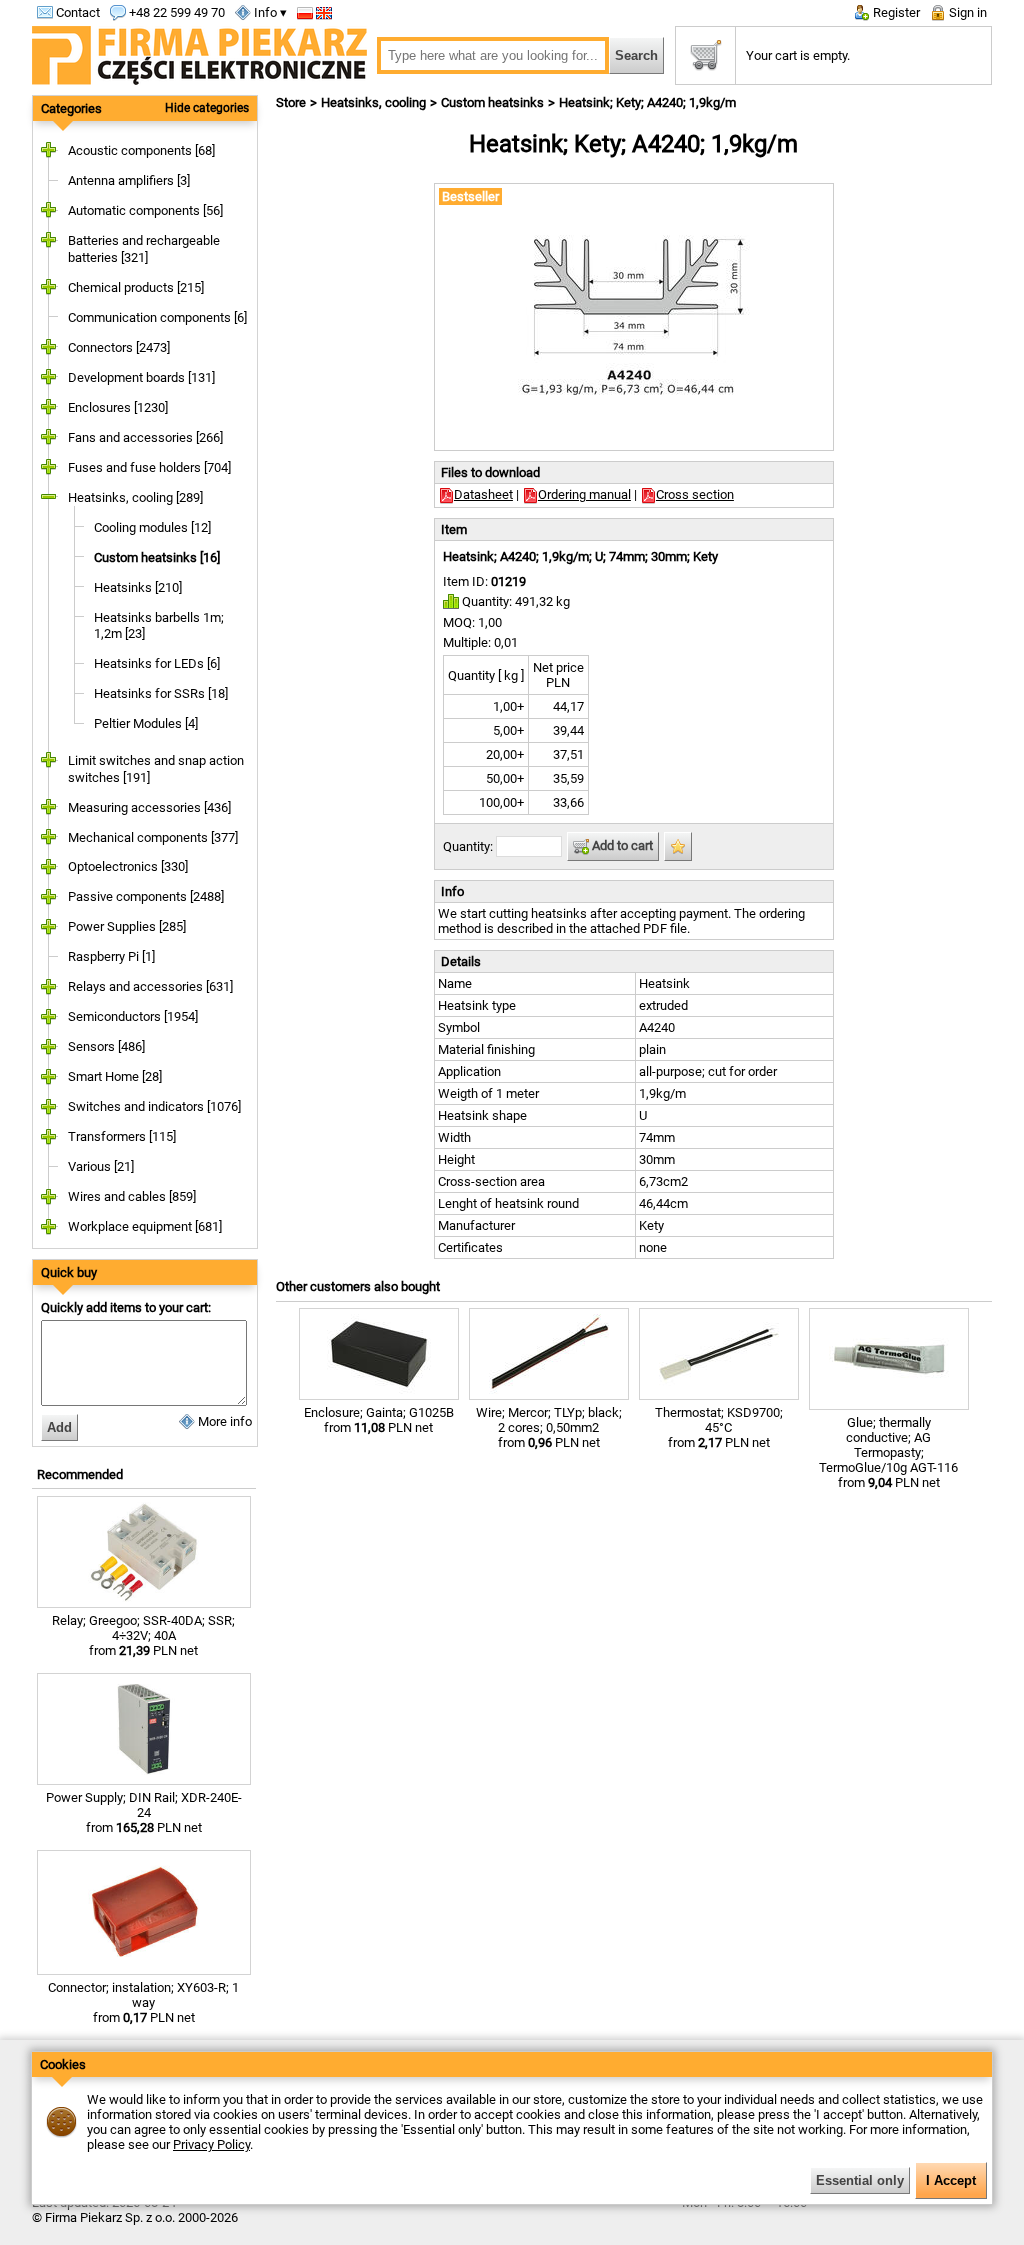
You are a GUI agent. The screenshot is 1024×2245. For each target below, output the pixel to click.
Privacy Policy (211, 2144)
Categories (71, 108)
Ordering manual (584, 494)
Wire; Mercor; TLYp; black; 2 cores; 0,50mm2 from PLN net (549, 1427)
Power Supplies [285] (127, 926)
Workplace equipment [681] (145, 1226)
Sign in (966, 12)
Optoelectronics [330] (128, 866)
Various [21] (101, 1166)
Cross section (695, 494)
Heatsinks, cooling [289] (135, 497)
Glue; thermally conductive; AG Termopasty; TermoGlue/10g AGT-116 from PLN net (888, 1452)
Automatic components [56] (145, 210)
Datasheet (483, 494)
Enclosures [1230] (118, 407)
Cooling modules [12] (152, 527)
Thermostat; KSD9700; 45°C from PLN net (719, 1427)
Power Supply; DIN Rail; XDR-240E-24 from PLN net (144, 1812)
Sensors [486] (106, 1046)
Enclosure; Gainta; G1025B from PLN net (379, 1420)
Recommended (80, 1474)
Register (895, 12)
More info (223, 1421)
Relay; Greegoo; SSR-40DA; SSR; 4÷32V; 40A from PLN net (143, 1635)
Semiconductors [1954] (133, 1016)
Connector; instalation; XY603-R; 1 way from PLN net (143, 2002)
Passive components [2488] (146, 896)
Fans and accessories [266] (145, 437)
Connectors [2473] (119, 347)
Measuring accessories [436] (149, 807)
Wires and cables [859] (132, 1196)
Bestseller (470, 196)
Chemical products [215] (136, 287)
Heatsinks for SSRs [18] (161, 693)
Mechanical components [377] (153, 837)
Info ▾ (269, 12)
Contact (76, 12)
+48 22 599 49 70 (175, 12)
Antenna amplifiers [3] (129, 180)
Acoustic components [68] (141, 150)
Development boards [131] (141, 377)
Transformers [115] (122, 1136)
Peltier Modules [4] (146, 723)
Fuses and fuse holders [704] (149, 467)
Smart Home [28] (115, 1076)
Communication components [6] (157, 317)
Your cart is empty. (798, 55)
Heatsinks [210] (138, 587)
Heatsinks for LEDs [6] (157, 663)
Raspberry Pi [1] (111, 956)
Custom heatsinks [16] (157, 557)
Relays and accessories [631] (150, 986)
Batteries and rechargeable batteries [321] (144, 249)
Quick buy (69, 1272)
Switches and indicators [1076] (154, 1106)
